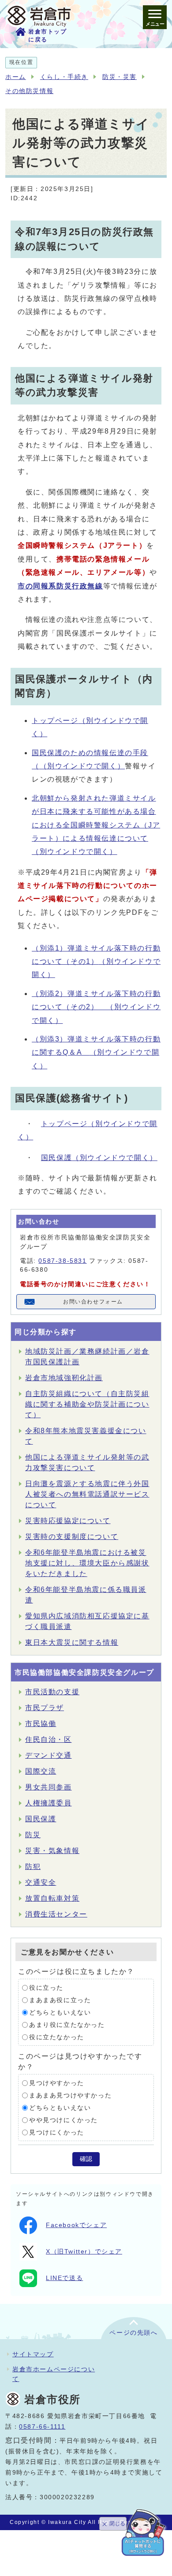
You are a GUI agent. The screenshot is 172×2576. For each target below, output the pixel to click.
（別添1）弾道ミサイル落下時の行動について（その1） (96, 962)
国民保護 (99, 1158)
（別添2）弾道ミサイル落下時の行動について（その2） (96, 1007)
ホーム (16, 77)
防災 (33, 1835)
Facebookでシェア (76, 2225)
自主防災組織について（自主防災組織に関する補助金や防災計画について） (87, 1404)
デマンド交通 (49, 1755)
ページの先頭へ (133, 2333)
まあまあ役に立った (60, 2000)
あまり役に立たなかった (67, 2025)
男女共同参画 (49, 1787)
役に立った (46, 1988)
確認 (86, 2159)
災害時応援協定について (68, 1521)
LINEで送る (64, 2278)
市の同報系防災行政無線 (60, 586)
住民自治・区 (49, 1739)
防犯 (33, 1866)
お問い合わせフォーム (93, 1302)
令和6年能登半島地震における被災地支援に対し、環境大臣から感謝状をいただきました (87, 1563)
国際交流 (41, 1771)
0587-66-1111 (42, 2427)
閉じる (117, 2524)
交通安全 (41, 1882)
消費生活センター (56, 1914)
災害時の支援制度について (72, 1537)
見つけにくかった (57, 2132)
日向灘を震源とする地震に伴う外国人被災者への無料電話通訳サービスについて (87, 1494)
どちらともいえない (60, 2012)
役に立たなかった (57, 2037)
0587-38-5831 (62, 1261)
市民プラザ (45, 1708)
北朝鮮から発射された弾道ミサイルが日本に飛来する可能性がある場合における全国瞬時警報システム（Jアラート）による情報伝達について (96, 825)
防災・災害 (120, 77)
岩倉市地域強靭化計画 (64, 1378)
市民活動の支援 (52, 1692)
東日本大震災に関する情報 (72, 1642)
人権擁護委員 (49, 1803)
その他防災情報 (29, 91)
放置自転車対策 (52, 1898)
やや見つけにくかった (64, 2120)
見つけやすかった (57, 2083)
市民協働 (41, 1724)
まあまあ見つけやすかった (70, 2095)
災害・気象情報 (52, 1851)
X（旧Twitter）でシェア (84, 2252)
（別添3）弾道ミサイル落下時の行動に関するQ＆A (96, 1052)
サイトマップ (33, 2354)
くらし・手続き (64, 77)
